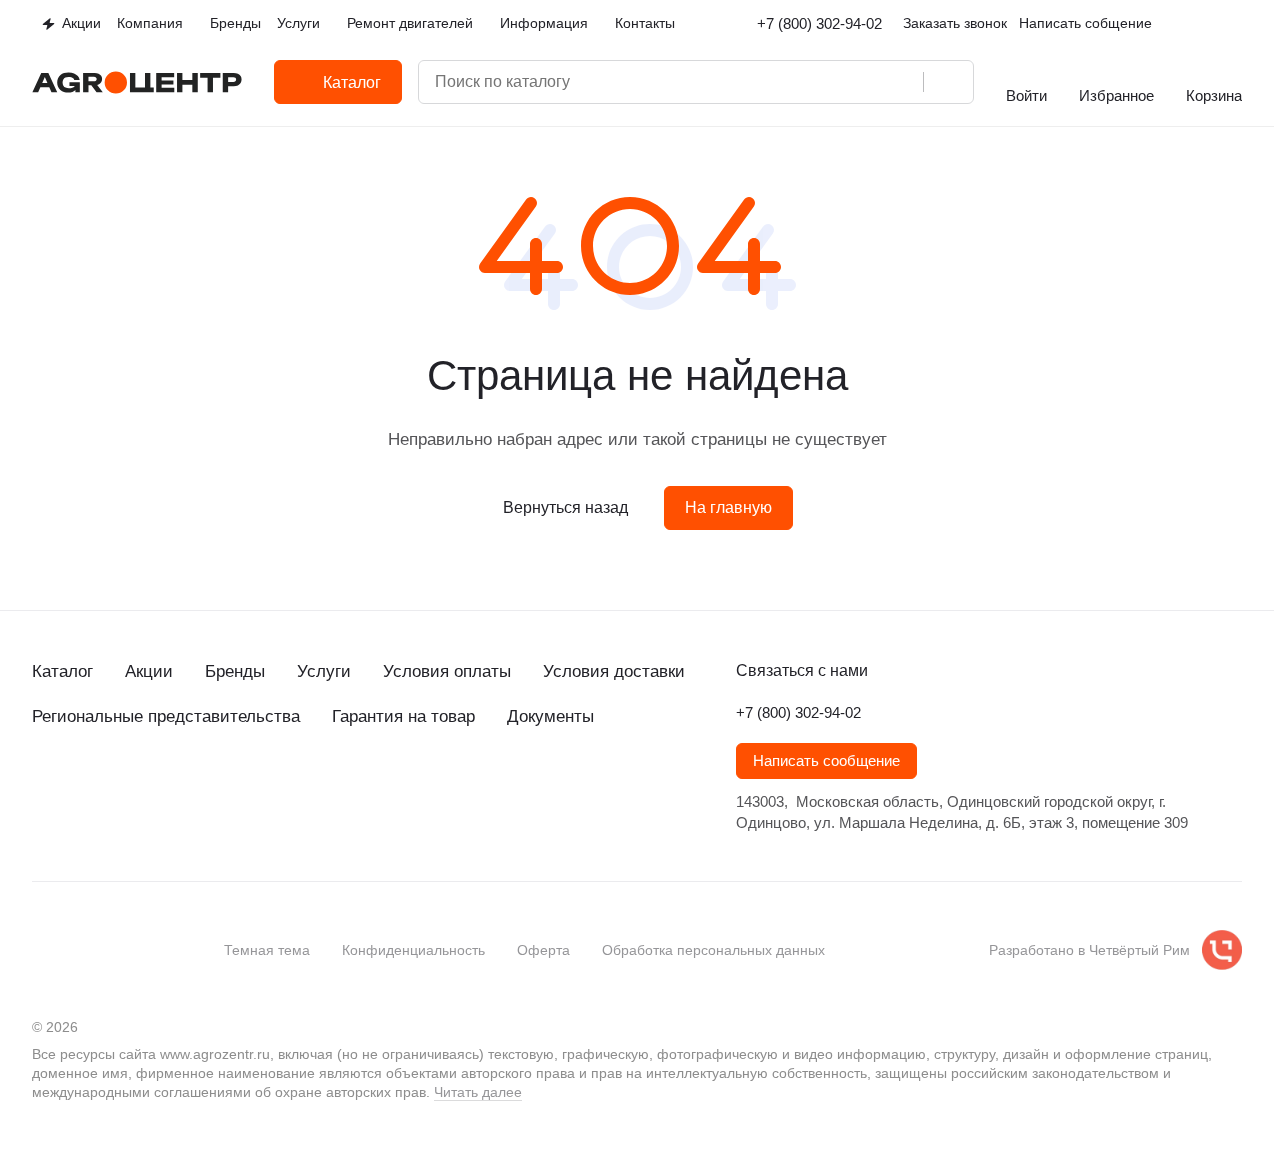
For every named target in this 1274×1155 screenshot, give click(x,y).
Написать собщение (1085, 23)
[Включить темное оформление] (1234, 24)
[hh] (244, 789)
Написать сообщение (826, 761)
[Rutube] (164, 789)
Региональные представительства (166, 716)
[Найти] (948, 82)
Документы (550, 716)
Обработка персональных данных (713, 950)
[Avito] (204, 789)
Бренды (235, 671)
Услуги (324, 671)
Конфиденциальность (413, 950)
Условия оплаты (447, 671)
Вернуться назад (565, 507)
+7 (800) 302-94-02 (819, 23)
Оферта (543, 950)
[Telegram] (84, 789)
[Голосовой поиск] (901, 82)
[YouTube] (124, 789)
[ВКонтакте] (44, 789)
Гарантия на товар (403, 716)
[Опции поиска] (821, 82)
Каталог (62, 671)
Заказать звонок (955, 23)
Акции (149, 671)
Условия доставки (614, 671)
